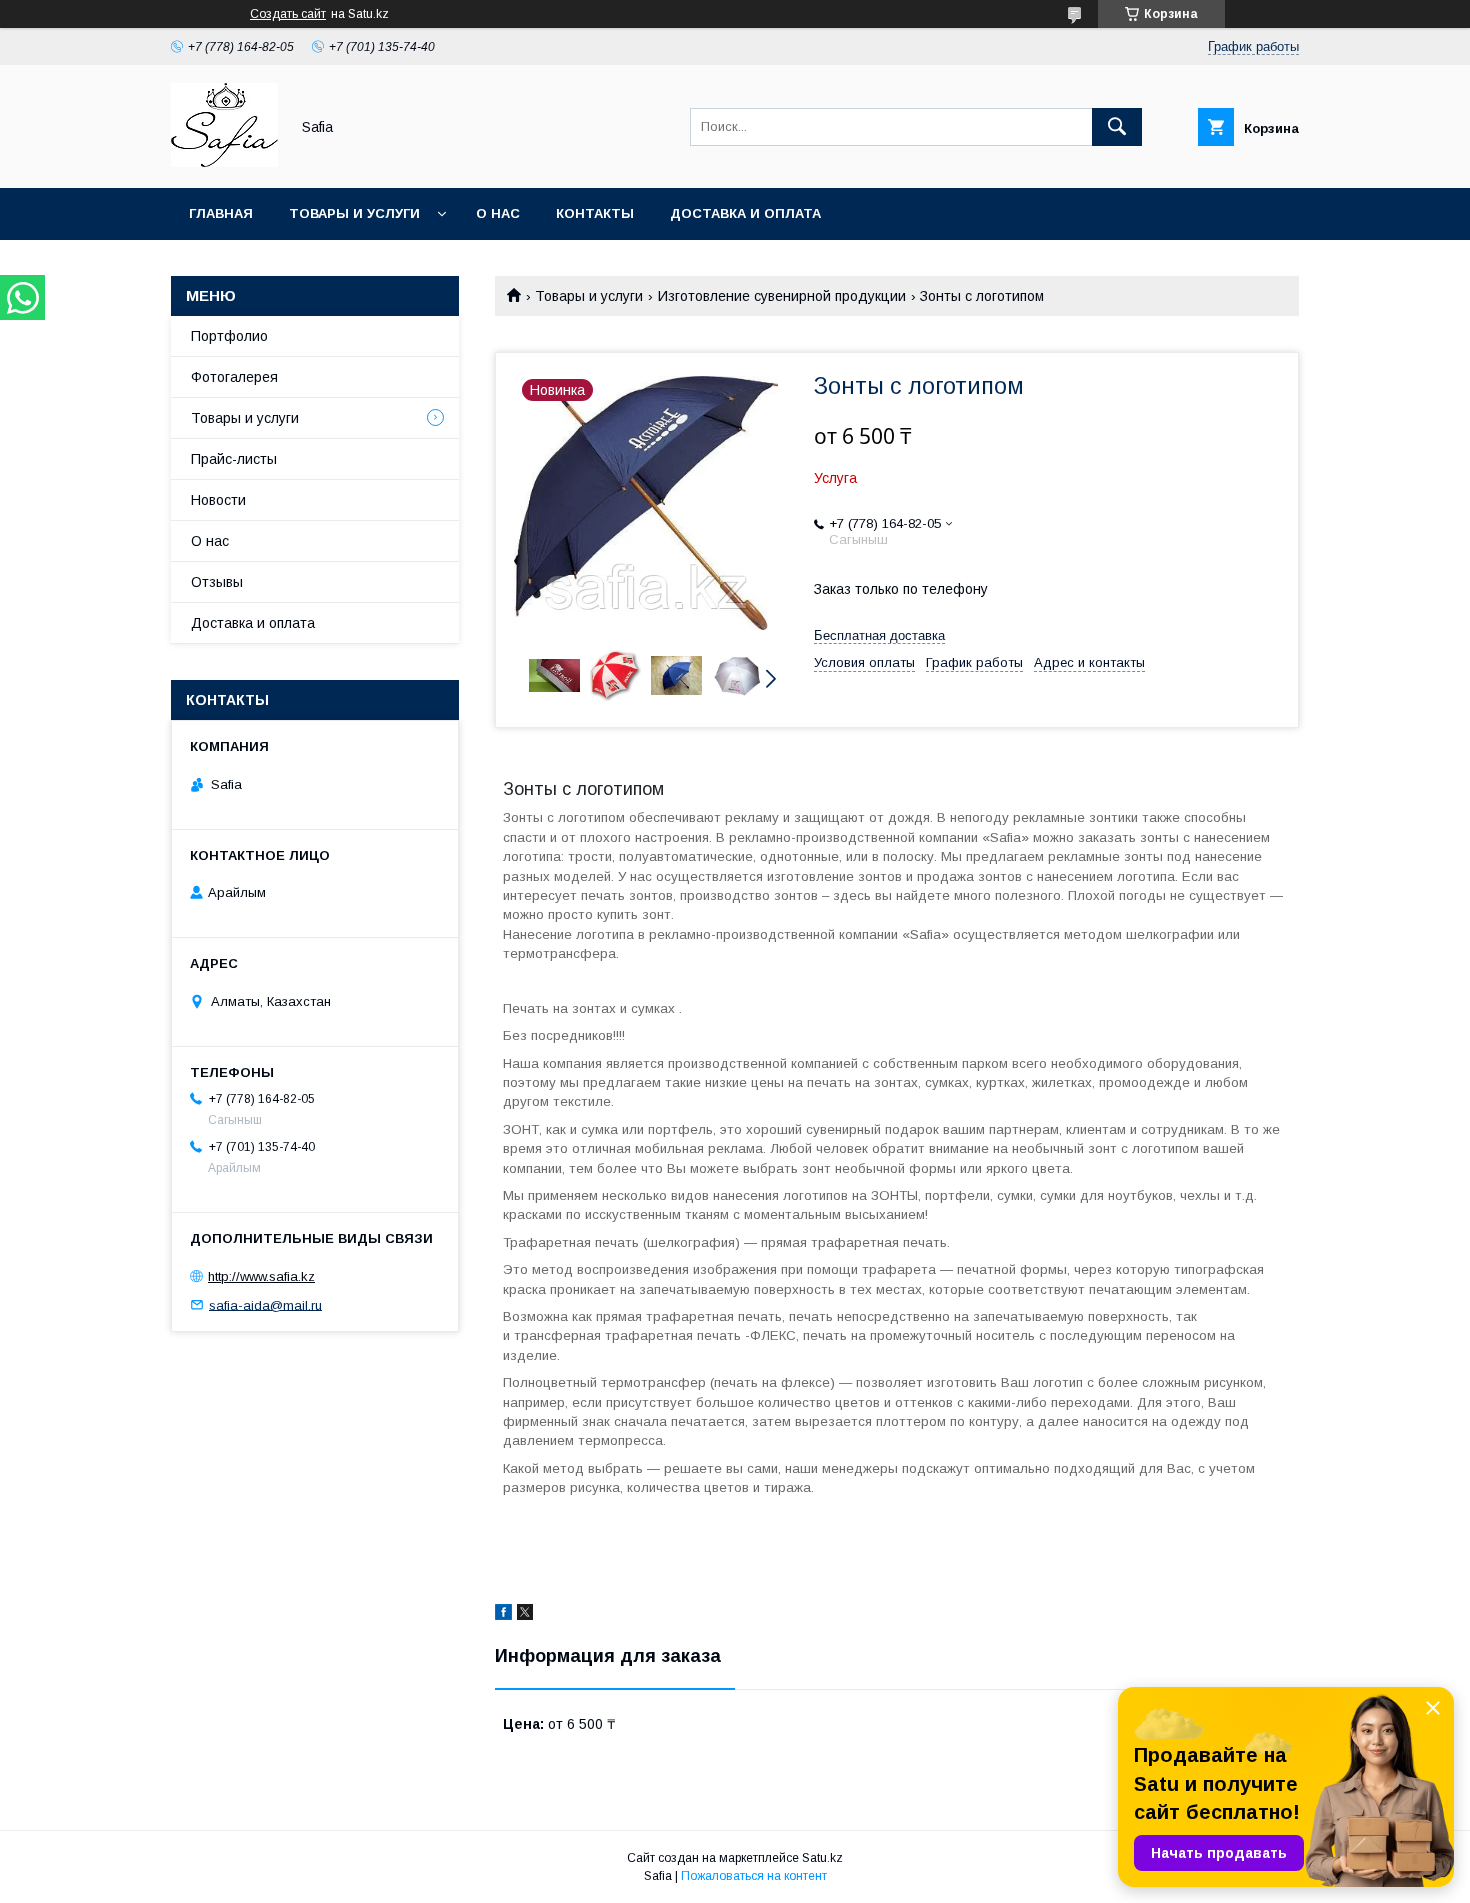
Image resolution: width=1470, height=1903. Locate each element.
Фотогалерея (234, 377)
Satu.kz (822, 1858)
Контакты (595, 213)
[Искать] (1117, 127)
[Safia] (224, 162)
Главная (221, 213)
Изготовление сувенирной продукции (782, 296)
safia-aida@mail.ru (265, 1304)
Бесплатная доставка (879, 635)
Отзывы (217, 582)
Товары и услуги (354, 213)
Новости (218, 500)
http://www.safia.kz (261, 1276)
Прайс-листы (234, 459)
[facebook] (503, 1615)
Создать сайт (288, 14)
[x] (525, 1615)
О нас (498, 213)
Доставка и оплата (745, 213)
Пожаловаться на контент (754, 1876)
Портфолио (229, 336)
